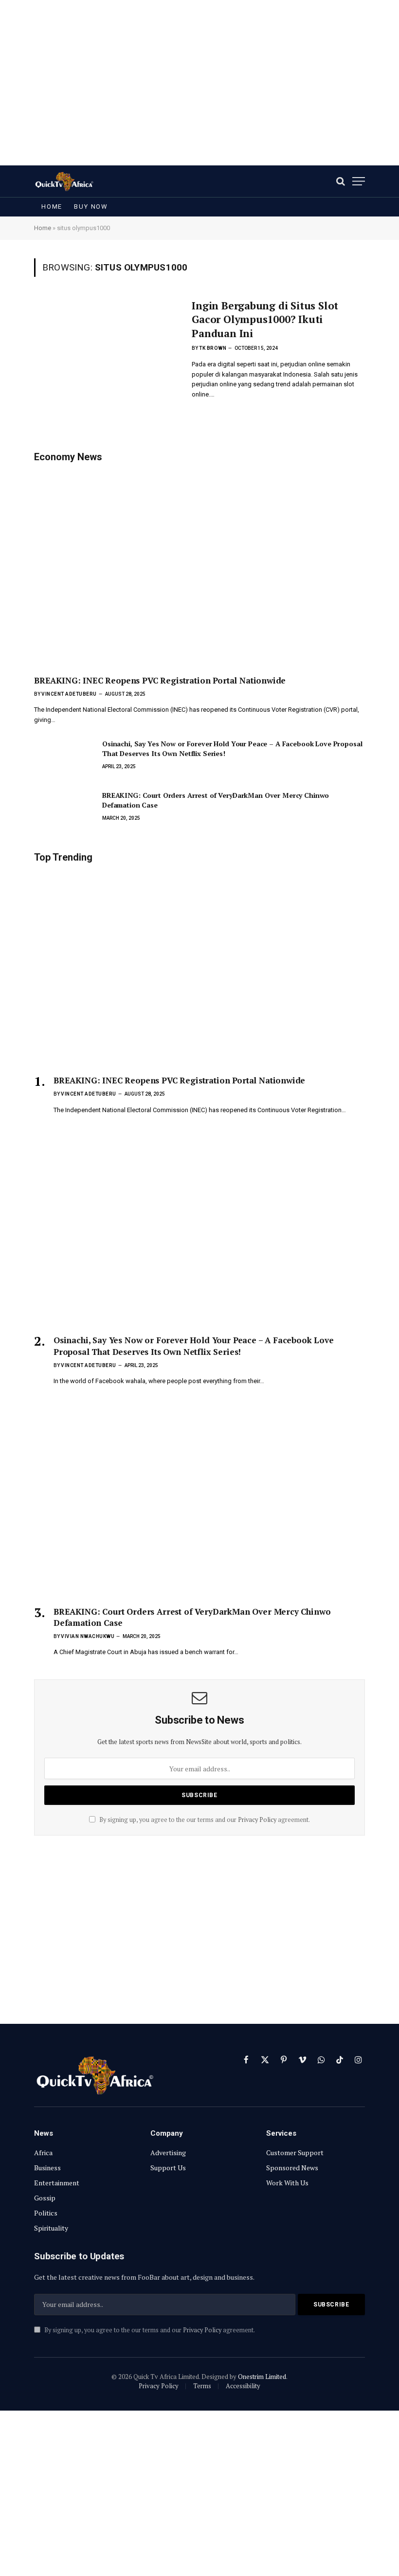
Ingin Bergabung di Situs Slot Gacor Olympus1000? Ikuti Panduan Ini (265, 319)
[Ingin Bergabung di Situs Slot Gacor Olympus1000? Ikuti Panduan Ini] (107, 342)
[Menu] (359, 181)
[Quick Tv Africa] (64, 181)
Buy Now (91, 207)
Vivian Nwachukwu (88, 1636)
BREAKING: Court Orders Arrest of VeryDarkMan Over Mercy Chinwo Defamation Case (216, 800)
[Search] (341, 181)
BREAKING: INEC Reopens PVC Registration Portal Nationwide (160, 680)
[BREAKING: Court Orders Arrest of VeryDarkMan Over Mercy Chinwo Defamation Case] (64, 809)
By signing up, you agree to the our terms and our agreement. (204, 1820)
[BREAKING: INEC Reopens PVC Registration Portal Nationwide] (199, 568)
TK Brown (213, 348)
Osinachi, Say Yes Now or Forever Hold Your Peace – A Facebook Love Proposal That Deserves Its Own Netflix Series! (232, 748)
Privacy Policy (257, 1820)
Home (52, 207)
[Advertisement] (199, 83)
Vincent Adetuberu (69, 694)
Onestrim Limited (262, 2377)
